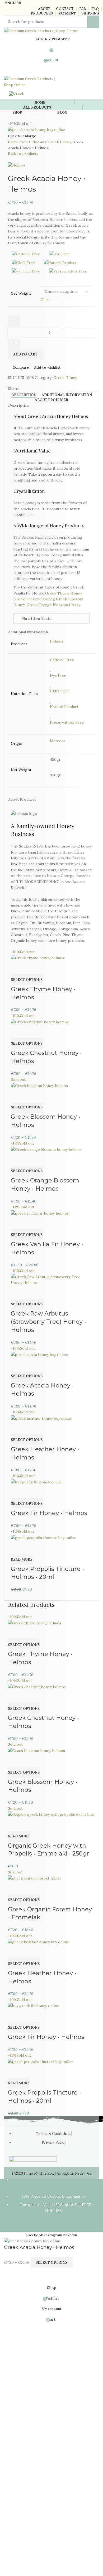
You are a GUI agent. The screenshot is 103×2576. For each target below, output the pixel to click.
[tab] (24, 395)
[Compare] (17, 968)
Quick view (32, 968)
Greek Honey (60, 142)
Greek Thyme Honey (63, 593)
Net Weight (21, 293)
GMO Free (59, 691)
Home (14, 142)
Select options (51, 2263)
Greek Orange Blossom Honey (53, 605)
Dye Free (58, 675)
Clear (45, 300)
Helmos (57, 641)
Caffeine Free (62, 660)
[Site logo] (41, 31)
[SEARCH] (93, 22)
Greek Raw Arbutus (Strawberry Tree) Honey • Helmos (48, 1322)
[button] (51, 619)
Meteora (58, 741)
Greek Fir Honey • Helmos (49, 1513)
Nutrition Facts (37, 619)
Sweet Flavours (34, 142)
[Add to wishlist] (46, 968)
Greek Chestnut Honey (34, 599)
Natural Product (64, 707)
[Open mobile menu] (51, 71)
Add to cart (25, 354)
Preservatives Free (67, 722)
